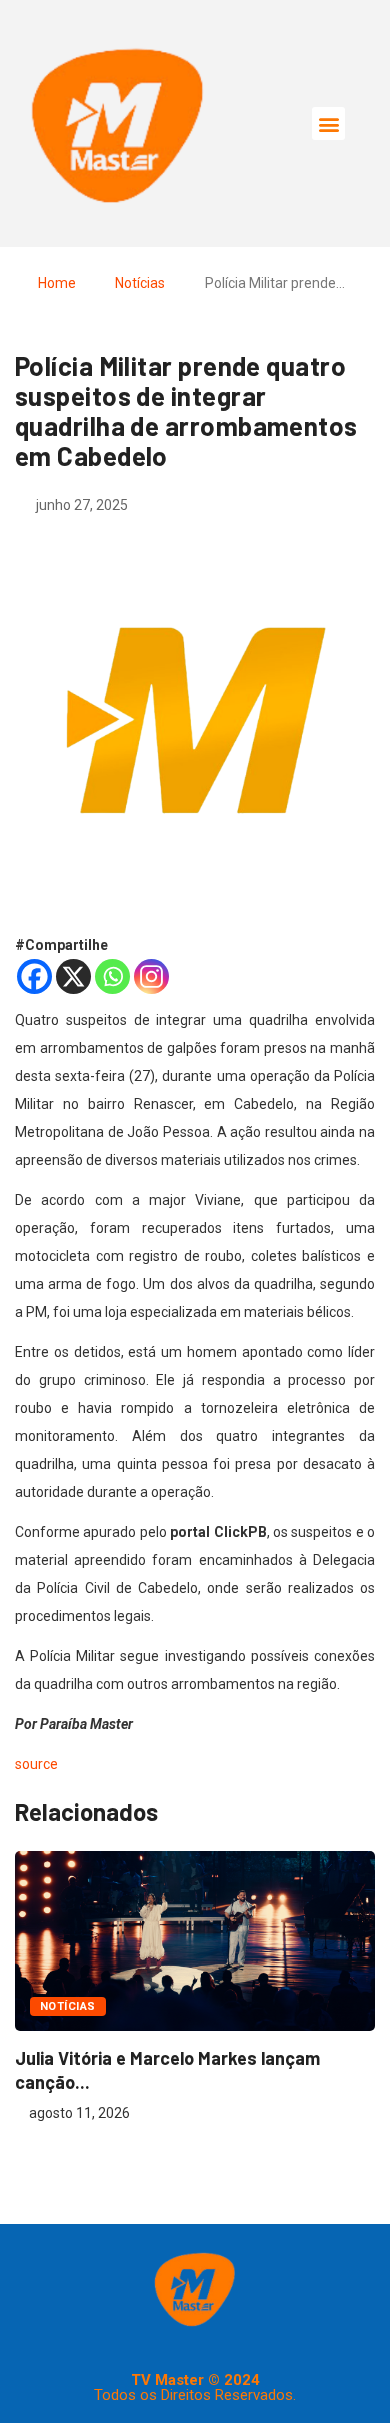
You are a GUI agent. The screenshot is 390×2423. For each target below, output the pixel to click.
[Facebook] (34, 976)
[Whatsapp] (112, 976)
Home (57, 283)
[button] (328, 123)
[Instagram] (151, 976)
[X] (73, 976)
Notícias (140, 283)
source (36, 1764)
